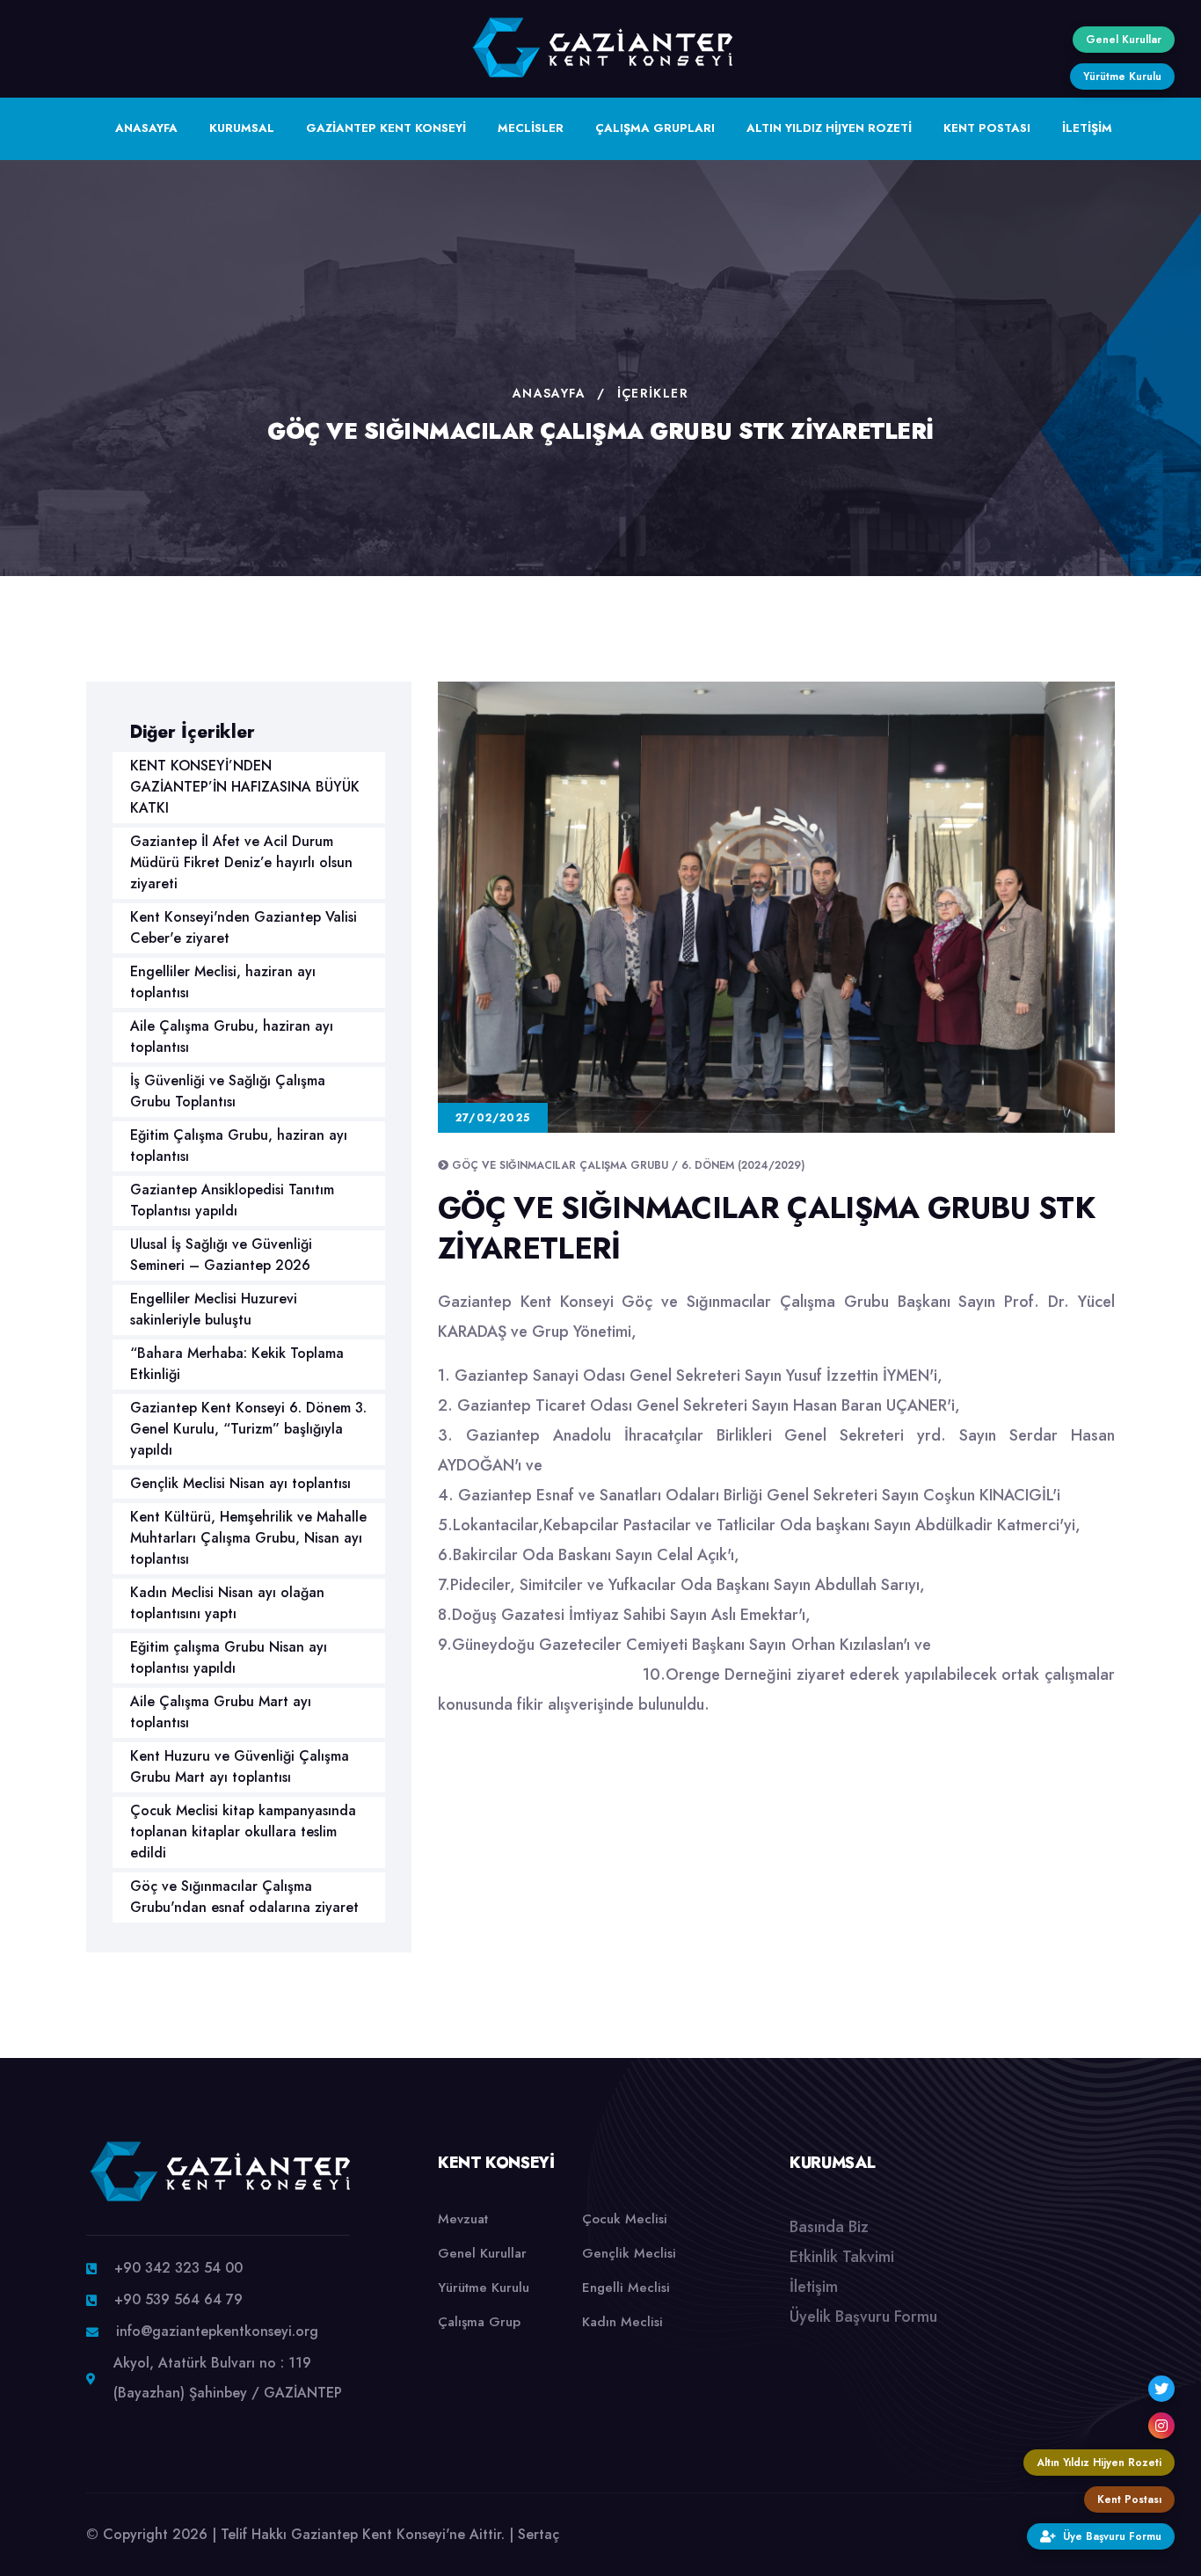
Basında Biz (829, 2227)
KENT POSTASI (987, 128)
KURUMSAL (242, 128)
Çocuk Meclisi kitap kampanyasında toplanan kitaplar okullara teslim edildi (243, 1832)
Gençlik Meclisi (629, 2253)
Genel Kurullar (482, 2253)
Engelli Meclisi (626, 2288)
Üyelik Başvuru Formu (863, 2317)
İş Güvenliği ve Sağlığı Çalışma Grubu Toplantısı (228, 1091)
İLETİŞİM (1087, 128)
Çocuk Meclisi (625, 2219)
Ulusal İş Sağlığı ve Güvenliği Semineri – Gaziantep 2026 (221, 1255)
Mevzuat (463, 2219)
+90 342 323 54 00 (178, 2268)
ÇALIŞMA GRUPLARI (655, 128)
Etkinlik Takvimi (842, 2257)
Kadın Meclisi (622, 2322)
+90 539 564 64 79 (178, 2299)
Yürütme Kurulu (484, 2288)
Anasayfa (549, 393)
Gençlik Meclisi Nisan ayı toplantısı (240, 1483)
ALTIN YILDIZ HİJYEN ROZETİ (829, 128)
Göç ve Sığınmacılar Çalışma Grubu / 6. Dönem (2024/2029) (628, 1165)
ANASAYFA (146, 128)
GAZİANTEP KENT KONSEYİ (386, 128)
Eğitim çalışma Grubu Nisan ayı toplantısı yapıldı (229, 1657)
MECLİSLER (531, 128)
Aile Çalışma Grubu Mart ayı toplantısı (221, 1712)
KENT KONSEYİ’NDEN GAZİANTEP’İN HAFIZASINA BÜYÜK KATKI (245, 787)
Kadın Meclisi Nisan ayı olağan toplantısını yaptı (227, 1603)
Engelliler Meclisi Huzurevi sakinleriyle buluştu (214, 1309)
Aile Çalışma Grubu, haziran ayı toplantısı (232, 1036)
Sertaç (539, 2534)
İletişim (814, 2287)
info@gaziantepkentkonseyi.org (217, 2331)
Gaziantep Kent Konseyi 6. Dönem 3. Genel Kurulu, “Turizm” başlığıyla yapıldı (248, 1429)
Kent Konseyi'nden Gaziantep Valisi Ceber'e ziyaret (244, 927)
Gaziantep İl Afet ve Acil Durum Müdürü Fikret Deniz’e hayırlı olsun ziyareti (241, 862)
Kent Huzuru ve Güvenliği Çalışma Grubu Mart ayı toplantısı (240, 1766)
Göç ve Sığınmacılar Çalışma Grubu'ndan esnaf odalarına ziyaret (244, 1897)
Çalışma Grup (479, 2322)
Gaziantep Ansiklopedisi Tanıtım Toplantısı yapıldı (232, 1200)
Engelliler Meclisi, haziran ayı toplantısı (223, 982)
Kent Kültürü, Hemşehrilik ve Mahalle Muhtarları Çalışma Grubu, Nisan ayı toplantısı (248, 1538)
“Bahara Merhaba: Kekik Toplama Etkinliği (237, 1364)
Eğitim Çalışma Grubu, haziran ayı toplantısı (239, 1146)
